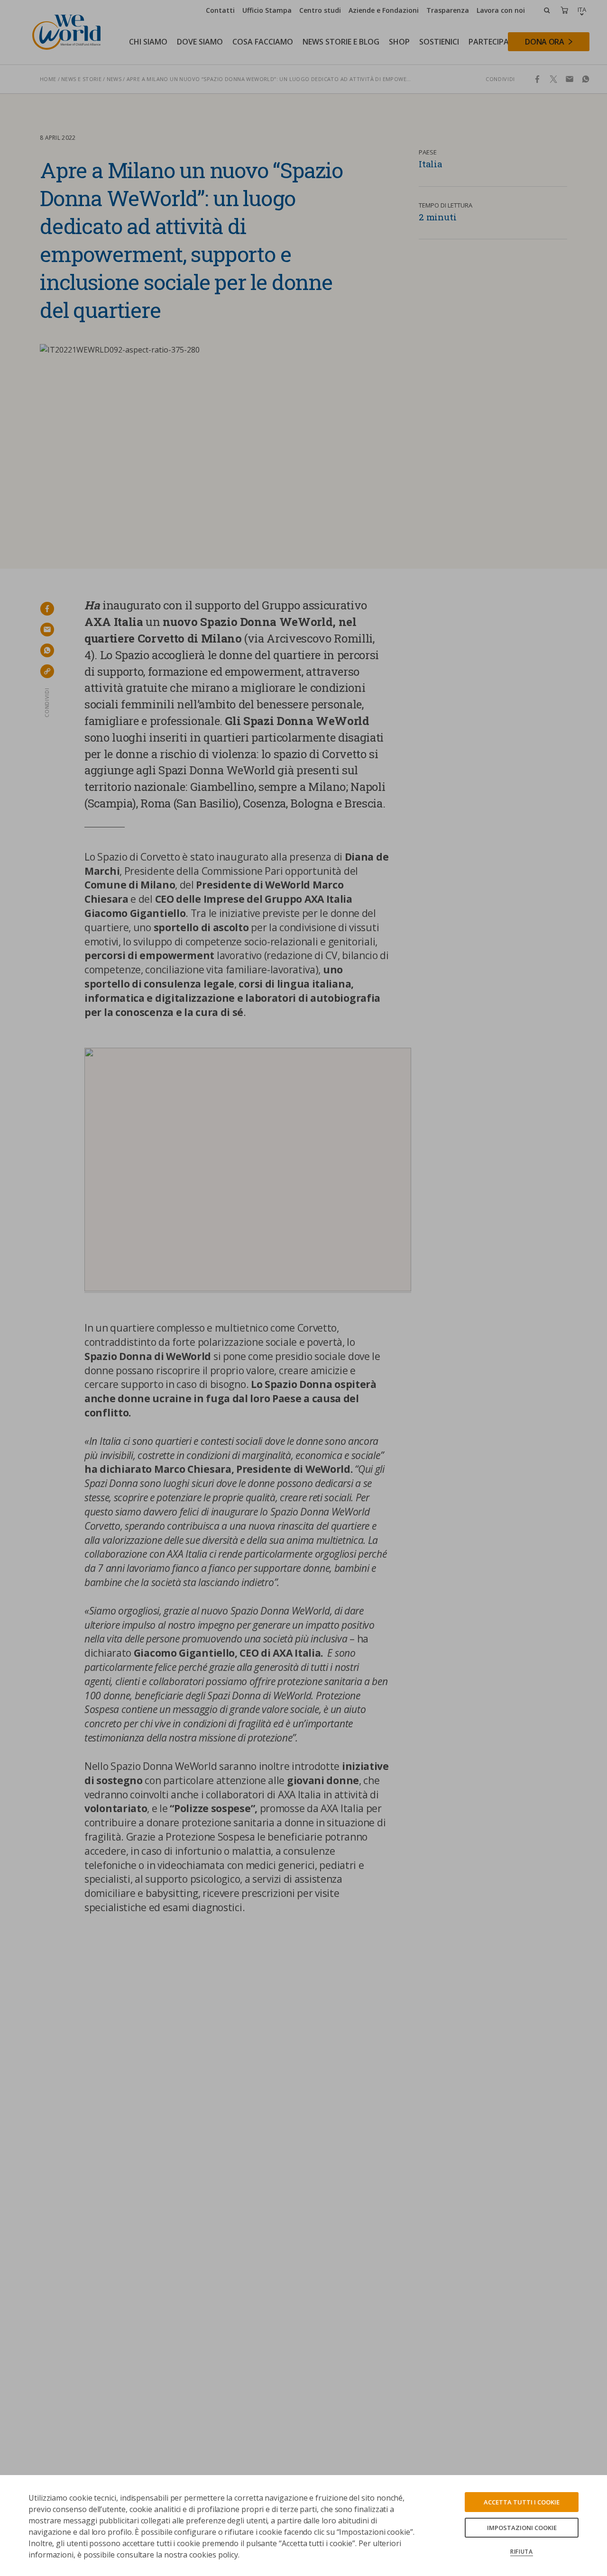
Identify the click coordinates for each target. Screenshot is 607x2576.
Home (48, 79)
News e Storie (81, 79)
